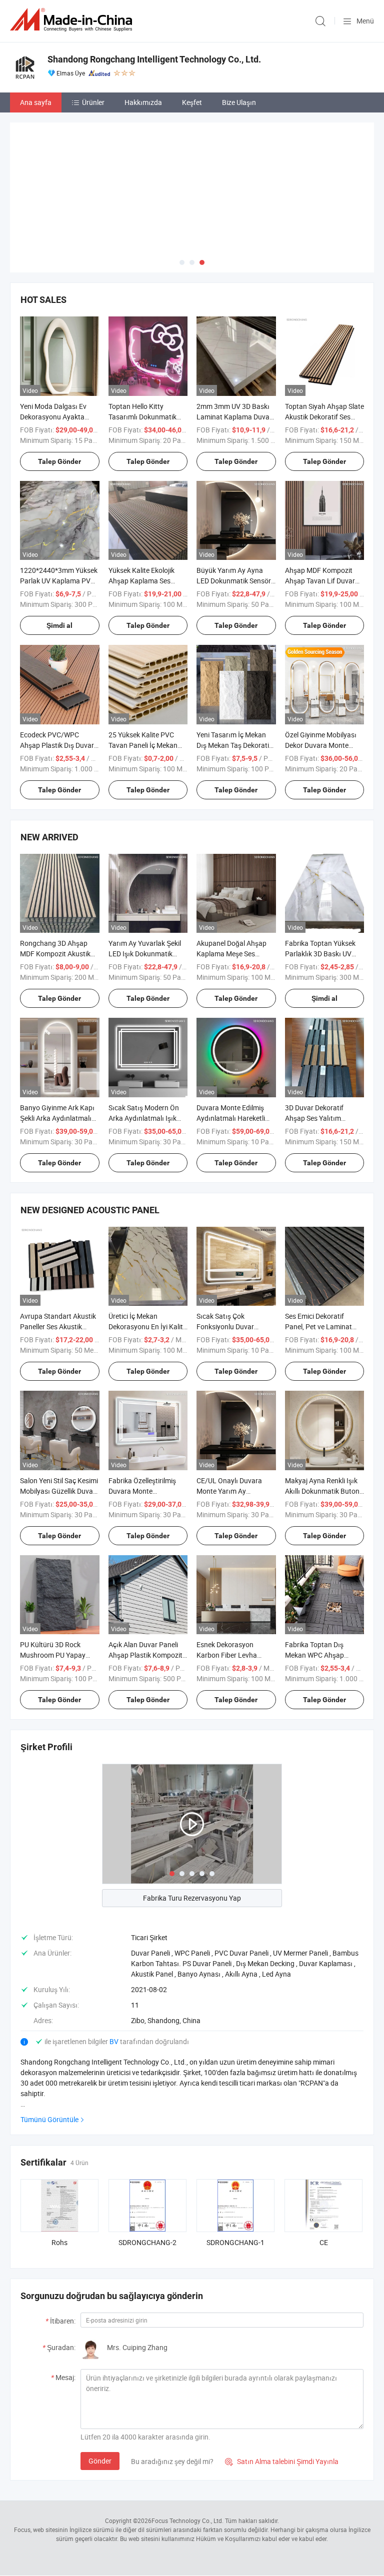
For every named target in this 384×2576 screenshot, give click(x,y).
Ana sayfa (36, 102)
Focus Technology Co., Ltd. (187, 2521)
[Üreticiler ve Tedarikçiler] (73, 20)
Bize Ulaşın (239, 102)
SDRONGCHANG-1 (235, 2242)
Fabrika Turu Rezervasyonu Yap (192, 1898)
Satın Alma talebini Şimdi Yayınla (282, 2461)
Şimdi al (59, 625)
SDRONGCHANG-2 (147, 2242)
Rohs (59, 2242)
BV (115, 2041)
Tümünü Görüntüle (49, 2119)
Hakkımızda (143, 102)
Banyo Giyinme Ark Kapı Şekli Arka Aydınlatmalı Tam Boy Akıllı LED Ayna (57, 1118)
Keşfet (192, 102)
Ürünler (93, 102)
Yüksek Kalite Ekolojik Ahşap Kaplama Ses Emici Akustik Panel (141, 581)
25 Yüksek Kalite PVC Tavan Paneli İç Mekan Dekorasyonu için (143, 745)
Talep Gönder (59, 461)
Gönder (100, 2461)
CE (324, 2242)
